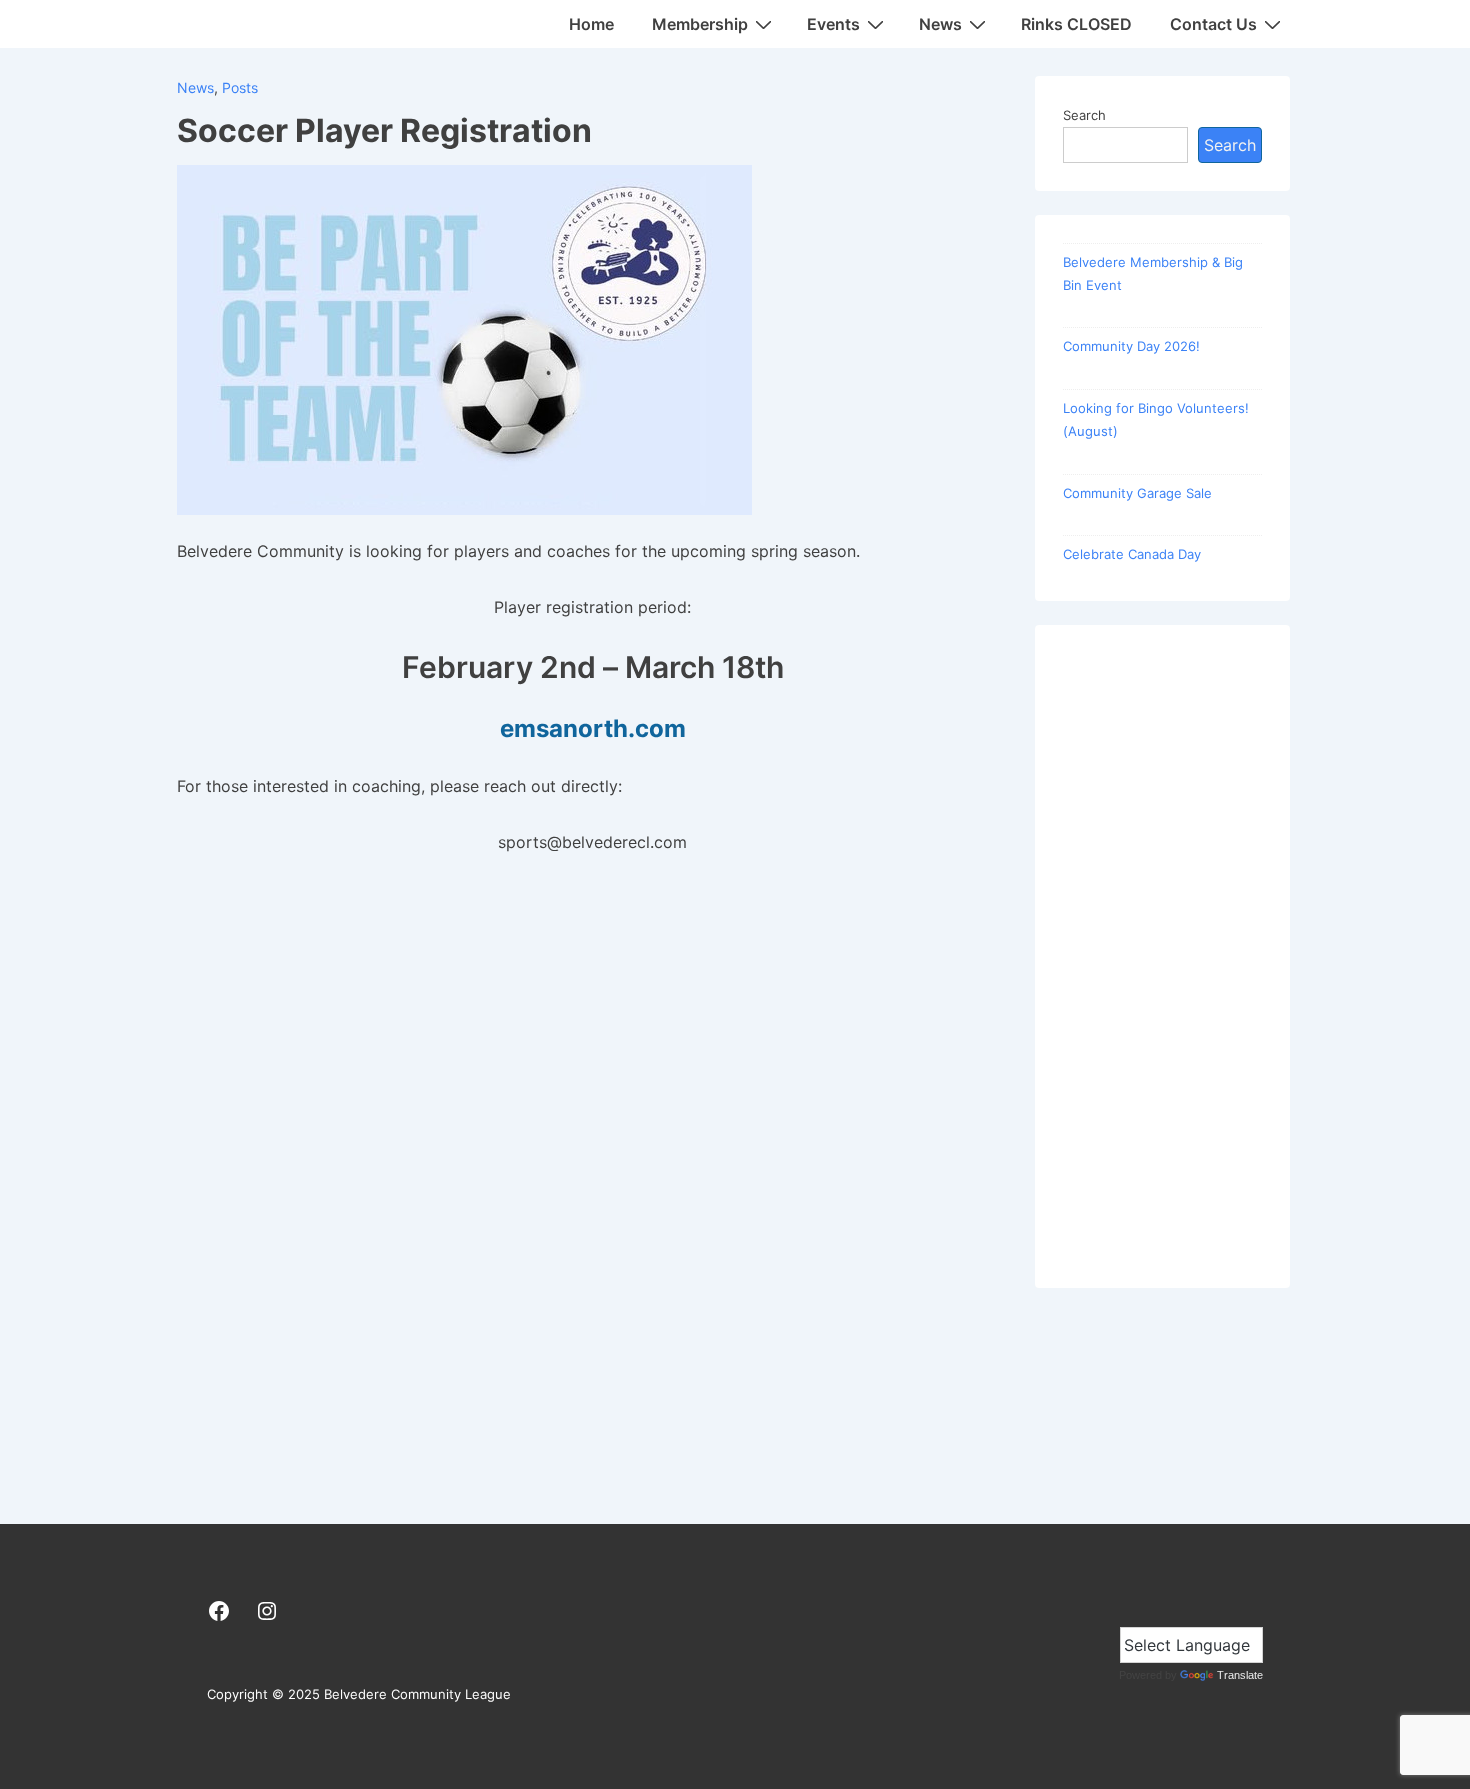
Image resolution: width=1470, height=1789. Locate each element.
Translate (1240, 1675)
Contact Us (1213, 24)
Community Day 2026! (1131, 346)
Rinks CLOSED (1076, 24)
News (940, 24)
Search (1084, 115)
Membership (700, 24)
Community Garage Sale (1137, 493)
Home (591, 24)
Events (833, 24)
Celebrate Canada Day (1132, 554)
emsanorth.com (593, 728)
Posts (240, 87)
